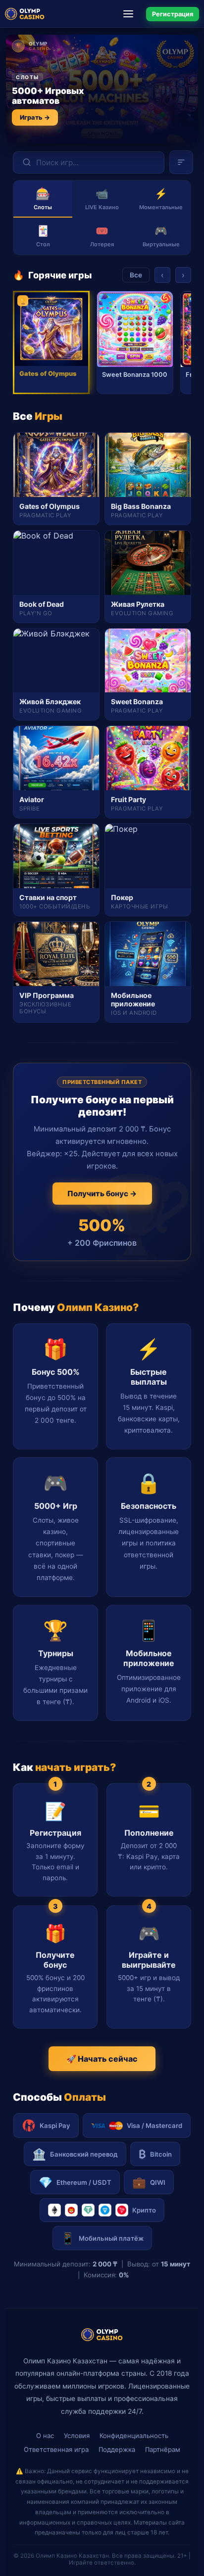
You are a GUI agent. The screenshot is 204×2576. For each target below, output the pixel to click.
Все (136, 275)
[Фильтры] (181, 162)
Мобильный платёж (102, 2238)
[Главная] (25, 14)
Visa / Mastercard (154, 2125)
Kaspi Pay (55, 2125)
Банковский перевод (75, 2154)
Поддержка (117, 2449)
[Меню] (131, 14)
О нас (45, 2436)
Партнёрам (163, 2449)
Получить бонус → (102, 1194)
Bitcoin (155, 2154)
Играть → (35, 117)
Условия (77, 2436)
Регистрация (173, 14)
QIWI (149, 2182)
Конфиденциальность (134, 2436)
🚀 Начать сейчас (102, 2059)
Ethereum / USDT (75, 2182)
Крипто (144, 2210)
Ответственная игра (56, 2449)
